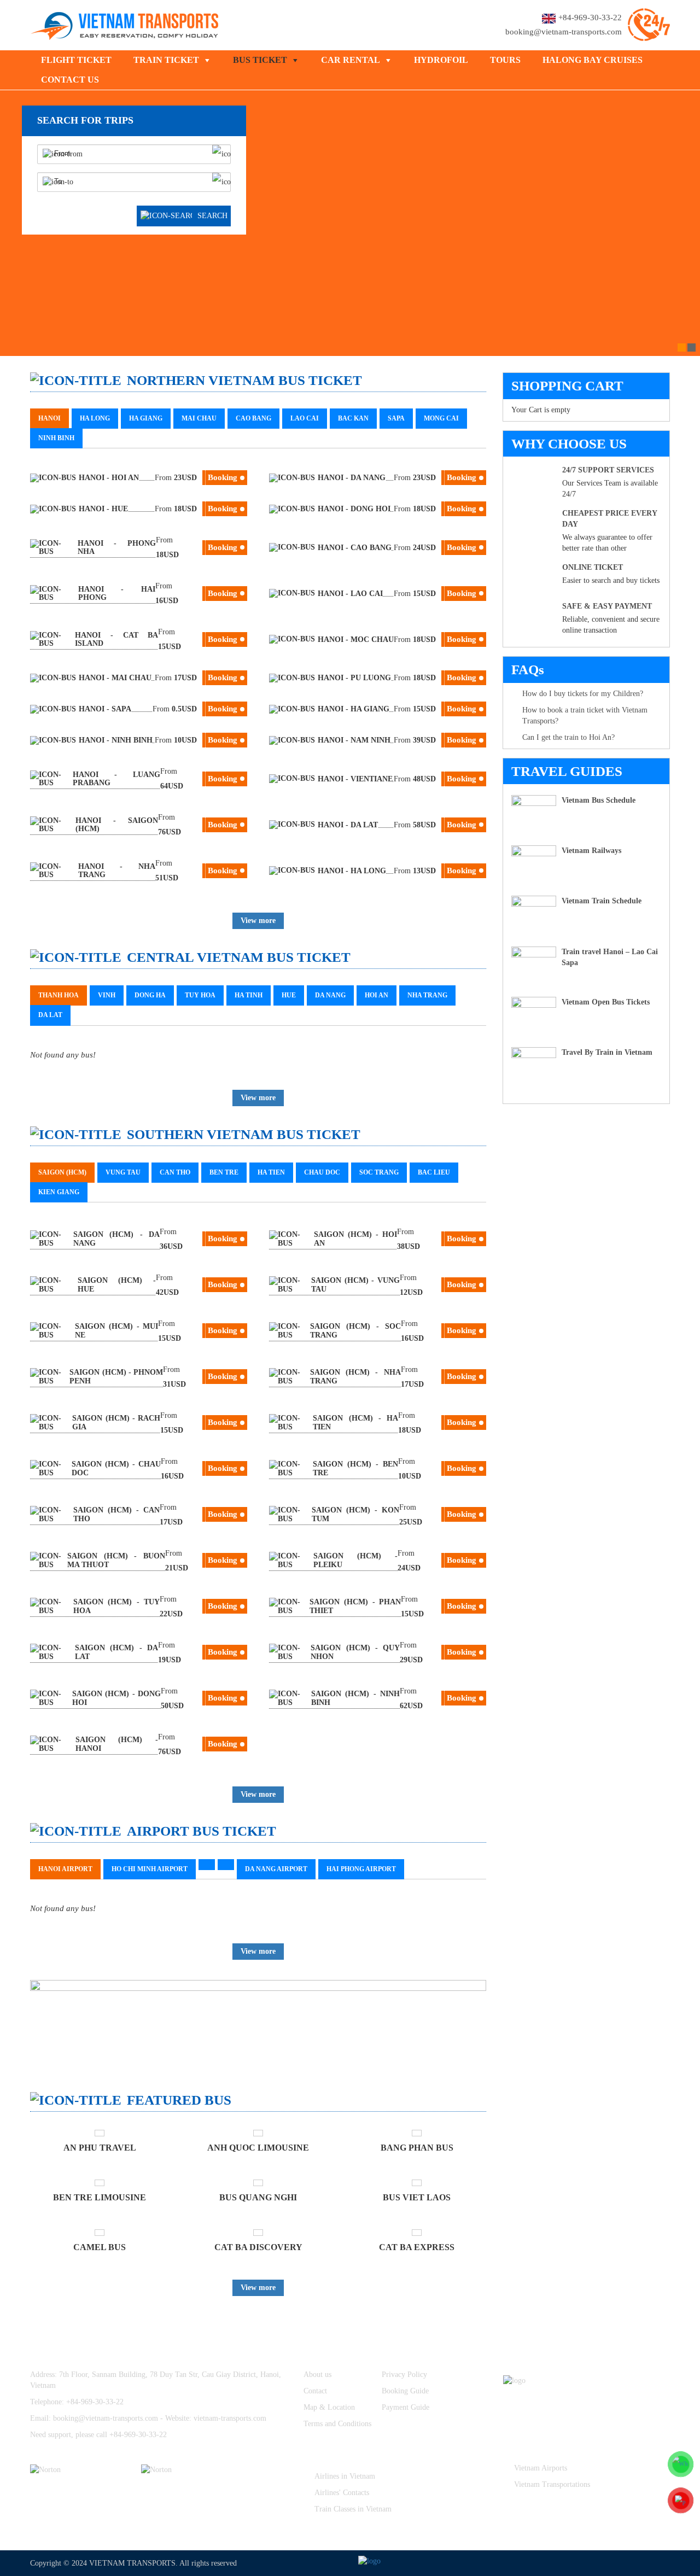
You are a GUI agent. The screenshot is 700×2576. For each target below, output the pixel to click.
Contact (315, 2391)
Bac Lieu (434, 1172)
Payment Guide (406, 2407)
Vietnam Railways (591, 851)
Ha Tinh (249, 995)
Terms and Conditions (337, 2424)
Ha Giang (146, 418)
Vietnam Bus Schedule (599, 800)
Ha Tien (271, 1172)
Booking (223, 477)
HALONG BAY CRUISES (593, 60)
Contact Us (70, 80)
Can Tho (175, 1172)
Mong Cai (441, 418)
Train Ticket (166, 60)
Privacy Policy (404, 2375)
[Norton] (79, 2470)
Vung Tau (123, 1172)
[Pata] (190, 2470)
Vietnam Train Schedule (602, 901)
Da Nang (330, 995)
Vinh (107, 995)
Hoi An (377, 995)
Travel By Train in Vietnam (607, 1052)
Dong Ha (150, 995)
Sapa (396, 418)
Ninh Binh (56, 438)
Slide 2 (692, 347)
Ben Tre (224, 1172)
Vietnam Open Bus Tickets (606, 1002)
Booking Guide (405, 2391)
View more (258, 921)
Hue (289, 995)
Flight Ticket (76, 60)
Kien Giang (59, 1192)
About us (317, 2375)
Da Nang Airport (276, 1869)
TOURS (505, 60)
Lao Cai (305, 418)
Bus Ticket (260, 60)
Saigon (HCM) (62, 1172)
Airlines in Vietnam (345, 2476)
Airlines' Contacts (342, 2493)
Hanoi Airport (65, 1869)
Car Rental (351, 60)
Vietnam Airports (541, 2468)
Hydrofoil (441, 60)
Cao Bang (253, 418)
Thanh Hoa (59, 995)
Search (212, 216)
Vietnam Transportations (552, 2484)
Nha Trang (427, 995)
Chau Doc (322, 1172)
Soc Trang (379, 1172)
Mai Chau (199, 418)
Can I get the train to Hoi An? (568, 737)
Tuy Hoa (200, 995)
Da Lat (50, 1015)
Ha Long (95, 418)
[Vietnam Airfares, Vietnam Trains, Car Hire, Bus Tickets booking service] (125, 24)
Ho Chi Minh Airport (150, 1869)
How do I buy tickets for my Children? (583, 694)
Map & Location (329, 2407)
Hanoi (49, 418)
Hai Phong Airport (361, 1869)
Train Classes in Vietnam (353, 2509)
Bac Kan (353, 418)
